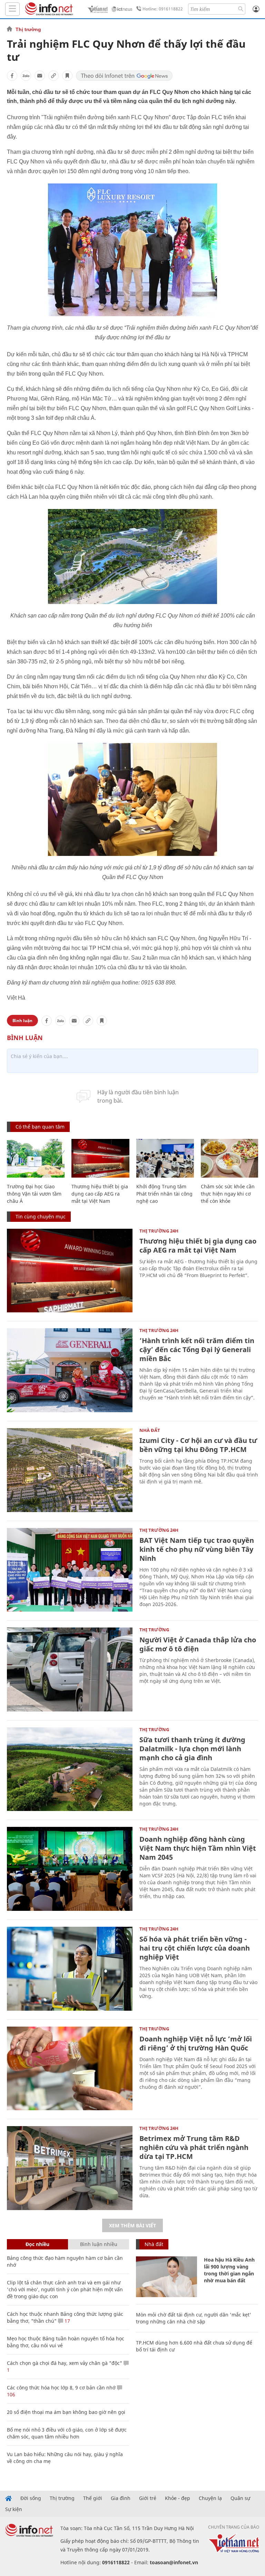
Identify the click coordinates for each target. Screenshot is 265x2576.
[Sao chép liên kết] (53, 76)
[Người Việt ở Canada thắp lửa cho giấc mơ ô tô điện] (70, 1669)
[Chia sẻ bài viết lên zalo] (26, 76)
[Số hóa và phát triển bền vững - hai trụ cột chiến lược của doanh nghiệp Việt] (70, 1969)
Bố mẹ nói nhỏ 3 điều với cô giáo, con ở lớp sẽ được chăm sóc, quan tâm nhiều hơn (67, 2433)
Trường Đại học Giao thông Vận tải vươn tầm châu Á (34, 1194)
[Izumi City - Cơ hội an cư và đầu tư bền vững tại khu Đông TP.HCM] (70, 1470)
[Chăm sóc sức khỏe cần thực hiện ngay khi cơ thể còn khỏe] (230, 1158)
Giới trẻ (148, 2498)
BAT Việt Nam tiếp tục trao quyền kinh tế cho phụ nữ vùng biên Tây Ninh (197, 1549)
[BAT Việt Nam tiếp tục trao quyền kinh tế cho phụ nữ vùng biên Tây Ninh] (70, 1570)
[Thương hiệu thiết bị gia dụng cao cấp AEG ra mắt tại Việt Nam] (100, 1158)
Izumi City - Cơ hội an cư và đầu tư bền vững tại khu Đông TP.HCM (198, 1445)
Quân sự (240, 2498)
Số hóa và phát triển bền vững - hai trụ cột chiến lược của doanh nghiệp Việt (195, 1948)
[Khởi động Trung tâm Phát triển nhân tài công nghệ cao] (165, 1158)
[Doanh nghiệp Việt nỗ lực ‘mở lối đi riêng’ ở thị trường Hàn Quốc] (70, 2069)
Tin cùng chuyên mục (41, 1216)
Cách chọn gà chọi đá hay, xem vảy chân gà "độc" (65, 2363)
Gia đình (121, 2498)
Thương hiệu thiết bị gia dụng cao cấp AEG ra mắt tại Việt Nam (100, 1194)
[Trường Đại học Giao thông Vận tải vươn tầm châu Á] (36, 1158)
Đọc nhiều (37, 2244)
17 (67, 2321)
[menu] (12, 9)
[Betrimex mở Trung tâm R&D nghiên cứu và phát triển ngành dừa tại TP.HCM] (70, 2168)
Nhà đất (150, 1430)
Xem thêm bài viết (132, 2225)
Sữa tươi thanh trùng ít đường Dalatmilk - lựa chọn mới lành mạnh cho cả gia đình (192, 1749)
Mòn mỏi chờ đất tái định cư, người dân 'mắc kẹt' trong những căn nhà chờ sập (194, 2318)
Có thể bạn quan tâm (40, 1127)
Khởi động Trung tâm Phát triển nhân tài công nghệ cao (164, 1194)
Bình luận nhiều (99, 2244)
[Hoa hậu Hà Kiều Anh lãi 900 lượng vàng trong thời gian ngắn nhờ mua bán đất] (166, 2277)
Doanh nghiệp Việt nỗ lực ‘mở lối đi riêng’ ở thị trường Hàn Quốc (196, 2043)
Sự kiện (14, 2509)
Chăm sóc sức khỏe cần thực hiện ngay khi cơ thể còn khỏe (228, 1194)
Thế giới (93, 2498)
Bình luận (22, 1021)
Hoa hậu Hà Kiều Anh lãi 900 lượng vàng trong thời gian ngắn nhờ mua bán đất (229, 2270)
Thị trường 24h (159, 1231)
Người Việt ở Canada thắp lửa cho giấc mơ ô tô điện (198, 1644)
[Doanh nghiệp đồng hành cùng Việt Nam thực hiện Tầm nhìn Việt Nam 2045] (70, 1869)
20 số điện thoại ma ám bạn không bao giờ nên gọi (66, 2412)
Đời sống (31, 2498)
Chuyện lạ (210, 2498)
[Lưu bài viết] (67, 76)
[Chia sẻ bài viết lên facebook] (12, 76)
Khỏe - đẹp (178, 2498)
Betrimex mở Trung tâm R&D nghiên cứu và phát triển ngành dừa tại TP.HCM (194, 2147)
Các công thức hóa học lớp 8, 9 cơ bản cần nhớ (61, 2388)
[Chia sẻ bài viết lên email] (40, 76)
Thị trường (28, 29)
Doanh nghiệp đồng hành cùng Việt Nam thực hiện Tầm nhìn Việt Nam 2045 (198, 1848)
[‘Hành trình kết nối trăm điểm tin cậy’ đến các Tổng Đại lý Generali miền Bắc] (70, 1370)
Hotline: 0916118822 (163, 9)
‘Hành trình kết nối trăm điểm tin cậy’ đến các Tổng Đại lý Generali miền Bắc (197, 1350)
